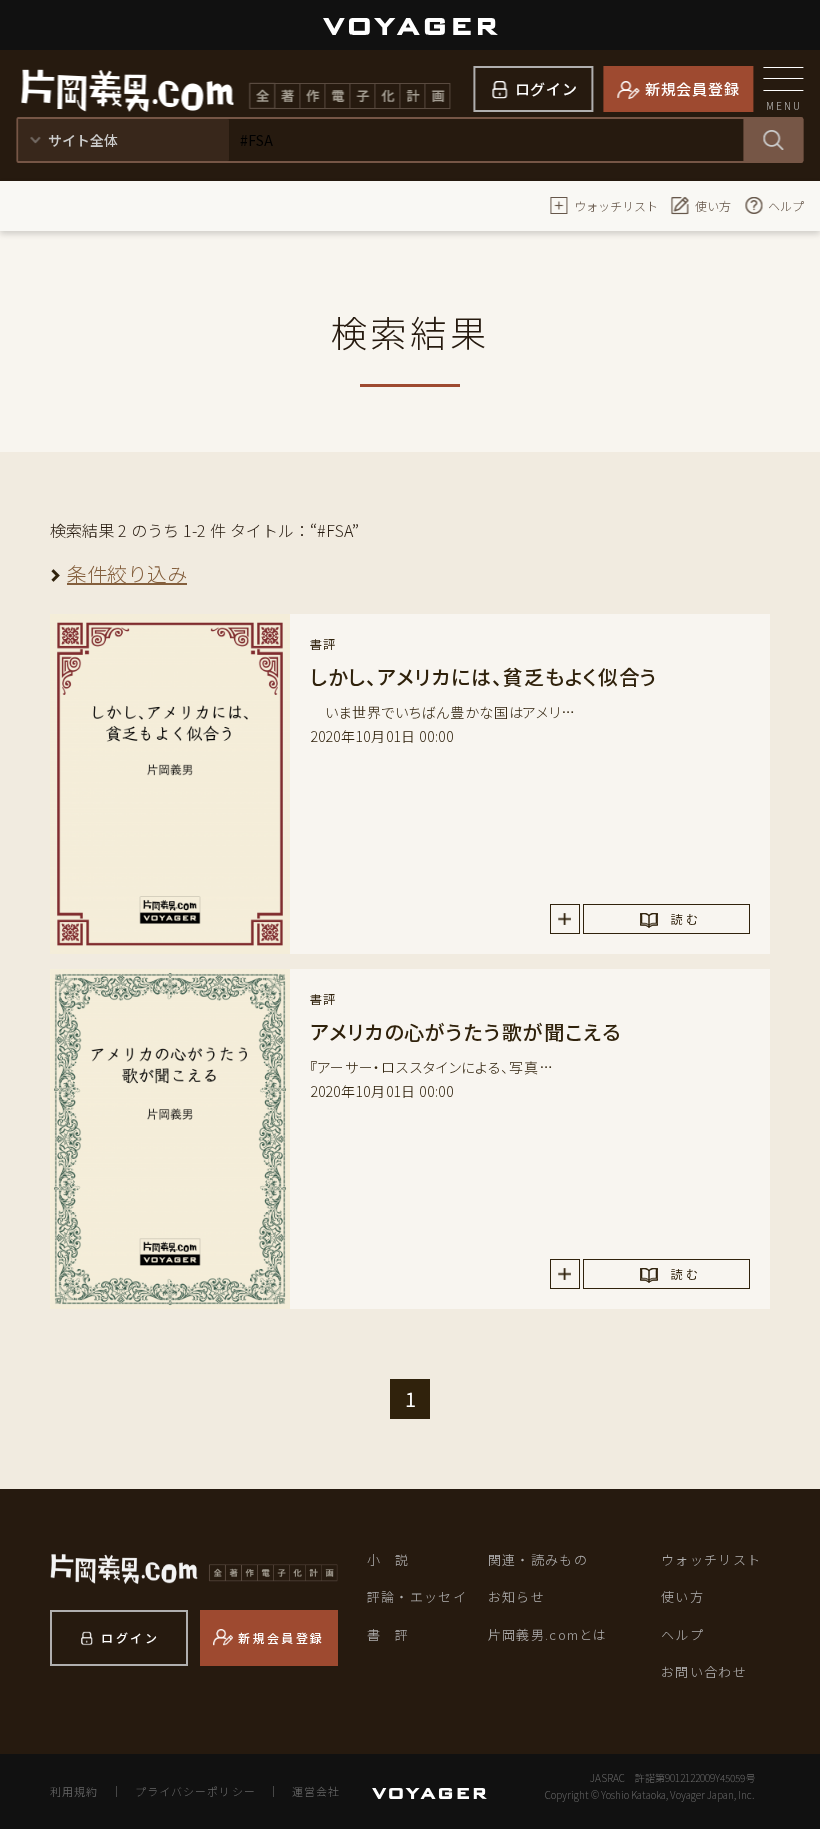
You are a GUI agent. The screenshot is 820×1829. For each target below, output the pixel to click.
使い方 (713, 205)
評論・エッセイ (417, 1596)
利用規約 (74, 1791)
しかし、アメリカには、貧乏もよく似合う (484, 676)
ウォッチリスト (616, 205)
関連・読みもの (538, 1559)
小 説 (388, 1559)
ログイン (546, 88)
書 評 (388, 1634)
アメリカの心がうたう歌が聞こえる (465, 1031)
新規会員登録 (692, 88)
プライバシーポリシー (195, 1791)
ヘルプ (786, 205)
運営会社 (316, 1791)
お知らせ (516, 1596)
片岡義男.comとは (548, 1634)
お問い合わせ (704, 1671)
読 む (684, 918)
